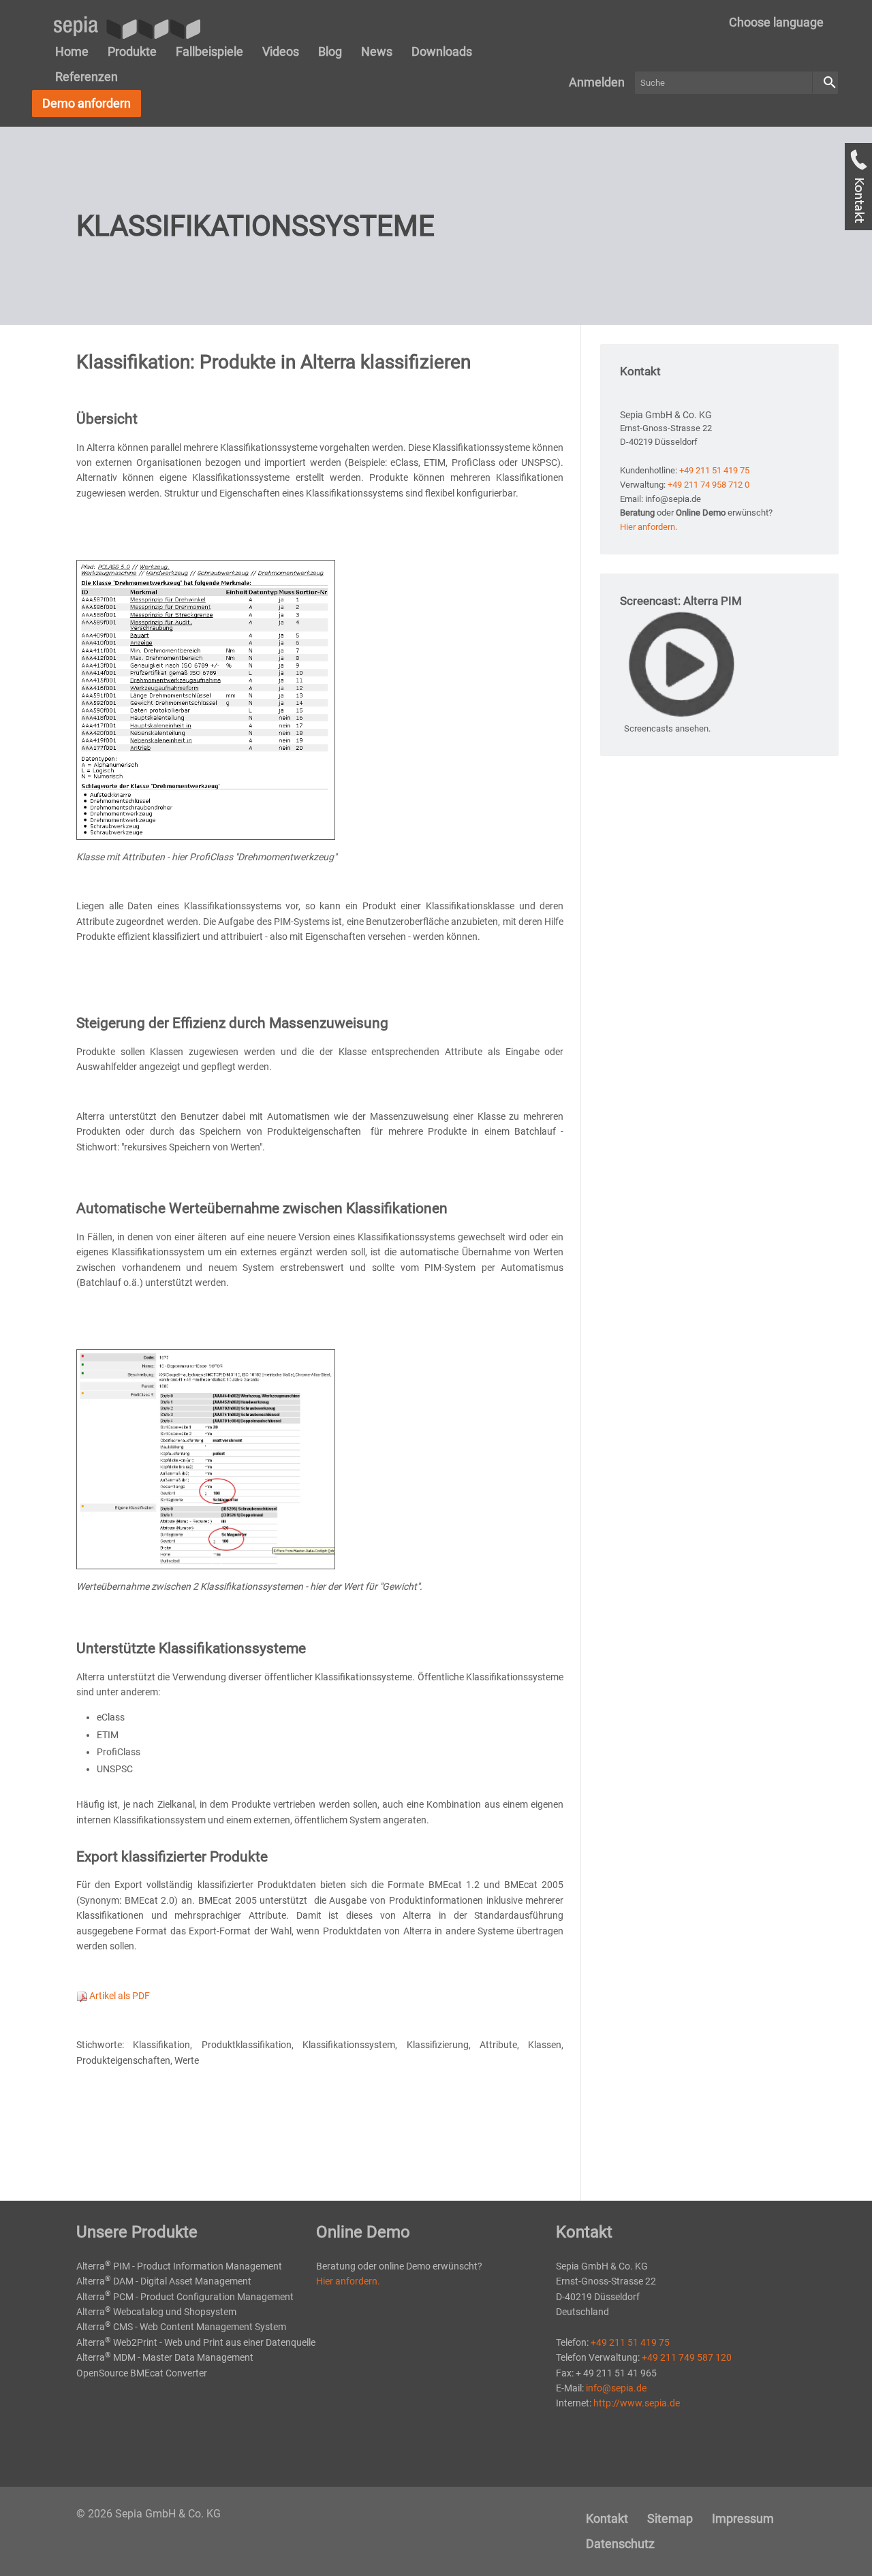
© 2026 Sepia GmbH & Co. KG (149, 2514)
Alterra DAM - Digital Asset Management (164, 2281)
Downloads (442, 51)
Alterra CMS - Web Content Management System (181, 2327)
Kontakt (607, 2518)
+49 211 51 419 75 (714, 470)
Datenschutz (620, 2544)
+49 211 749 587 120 (687, 2357)
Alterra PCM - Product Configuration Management (185, 2297)
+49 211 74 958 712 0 (708, 485)
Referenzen (87, 77)
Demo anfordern (87, 103)
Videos (281, 51)
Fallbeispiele (209, 51)
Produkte (132, 51)
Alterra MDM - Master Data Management (165, 2357)
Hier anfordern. (649, 527)
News (377, 51)
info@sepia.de (616, 2388)
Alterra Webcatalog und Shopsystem (156, 2312)
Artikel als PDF (119, 1996)
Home (72, 51)
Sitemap (670, 2518)
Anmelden (597, 82)
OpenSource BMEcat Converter (142, 2373)
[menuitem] (776, 22)
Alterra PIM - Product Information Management (179, 2266)
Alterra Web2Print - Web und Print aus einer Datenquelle (196, 2342)
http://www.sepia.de (637, 2403)
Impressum (743, 2518)
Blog (330, 51)
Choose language (776, 22)
